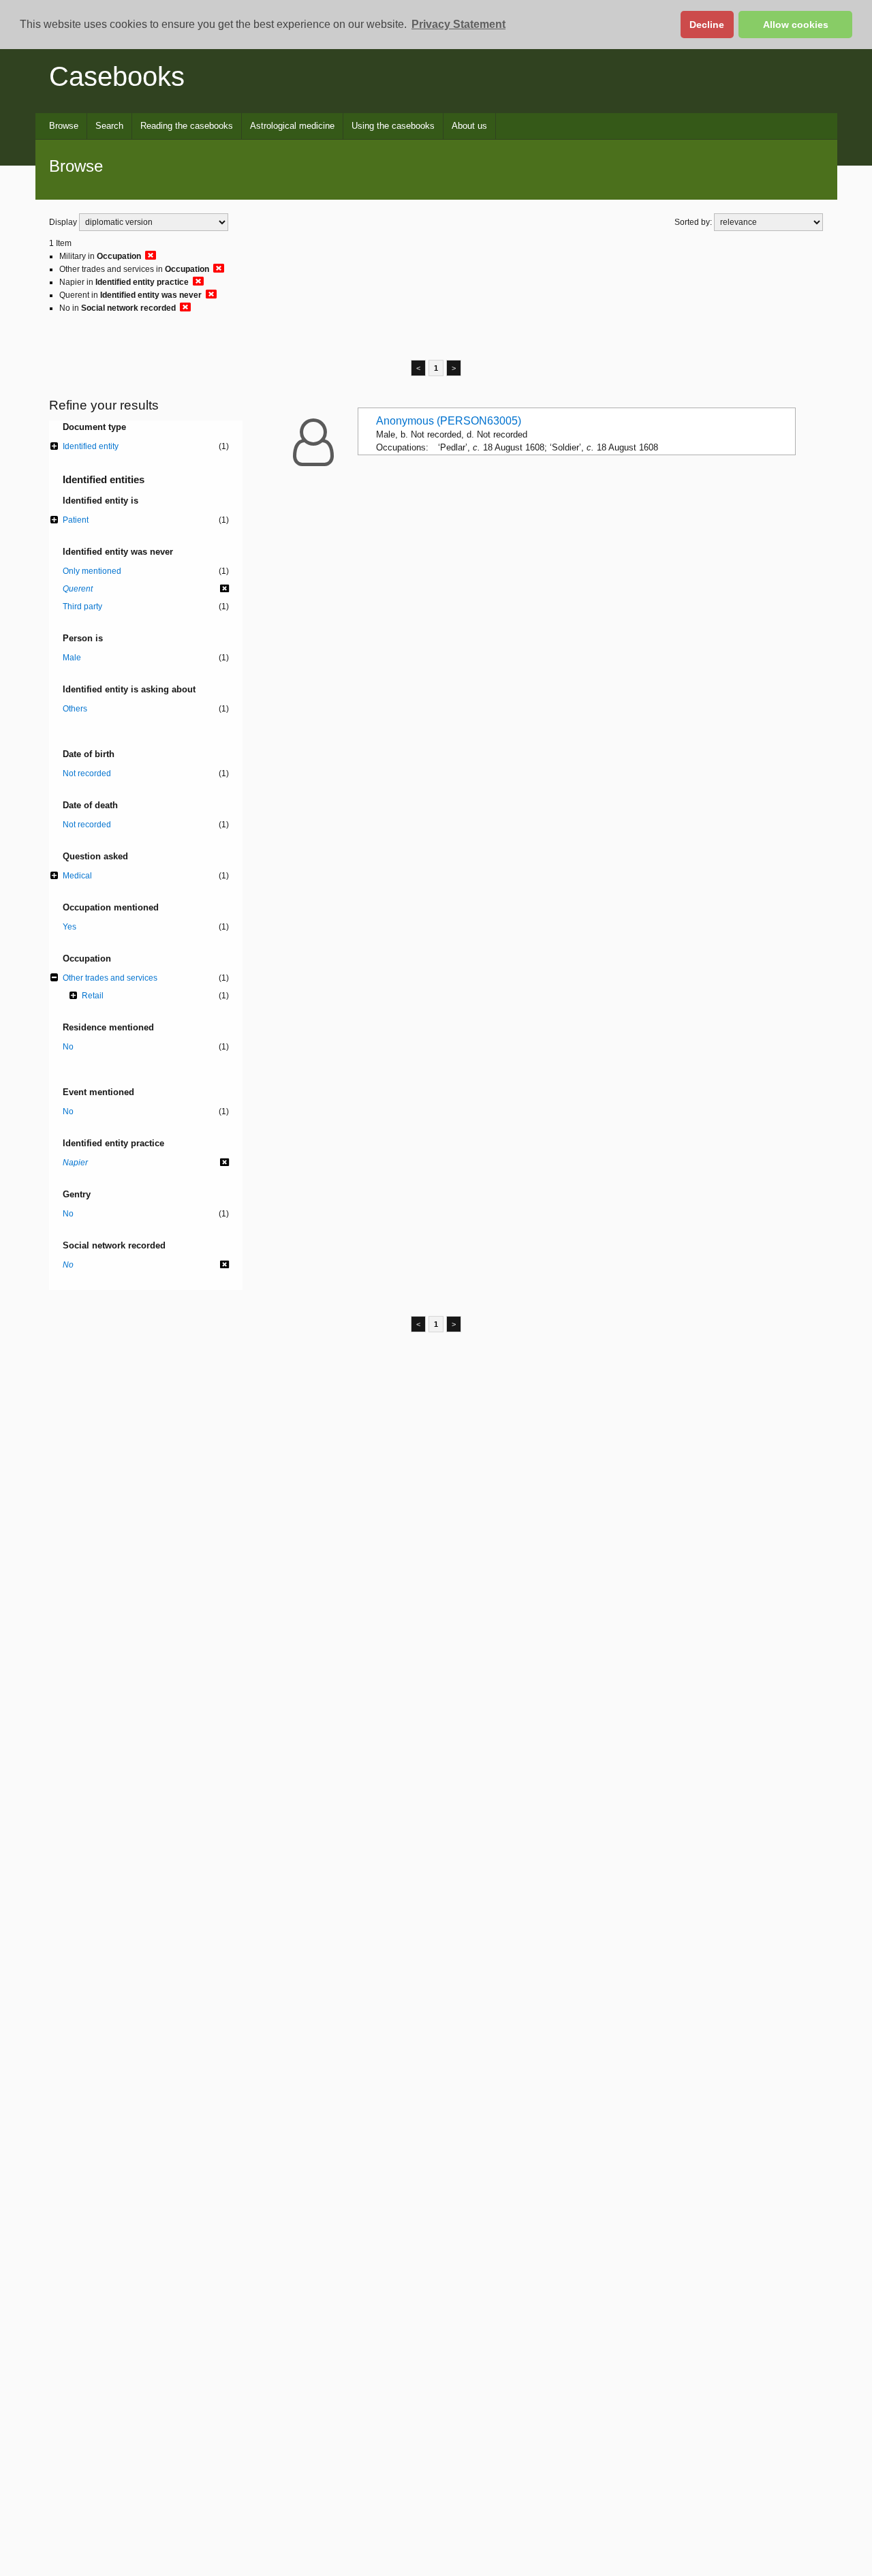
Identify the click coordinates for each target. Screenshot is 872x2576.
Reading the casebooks (187, 126)
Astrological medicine (292, 126)
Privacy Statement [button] (458, 24)
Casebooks (117, 76)
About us (469, 126)
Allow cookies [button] (796, 25)
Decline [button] (707, 25)
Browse (64, 126)
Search (109, 126)
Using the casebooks (393, 126)
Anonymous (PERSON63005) (449, 421)
